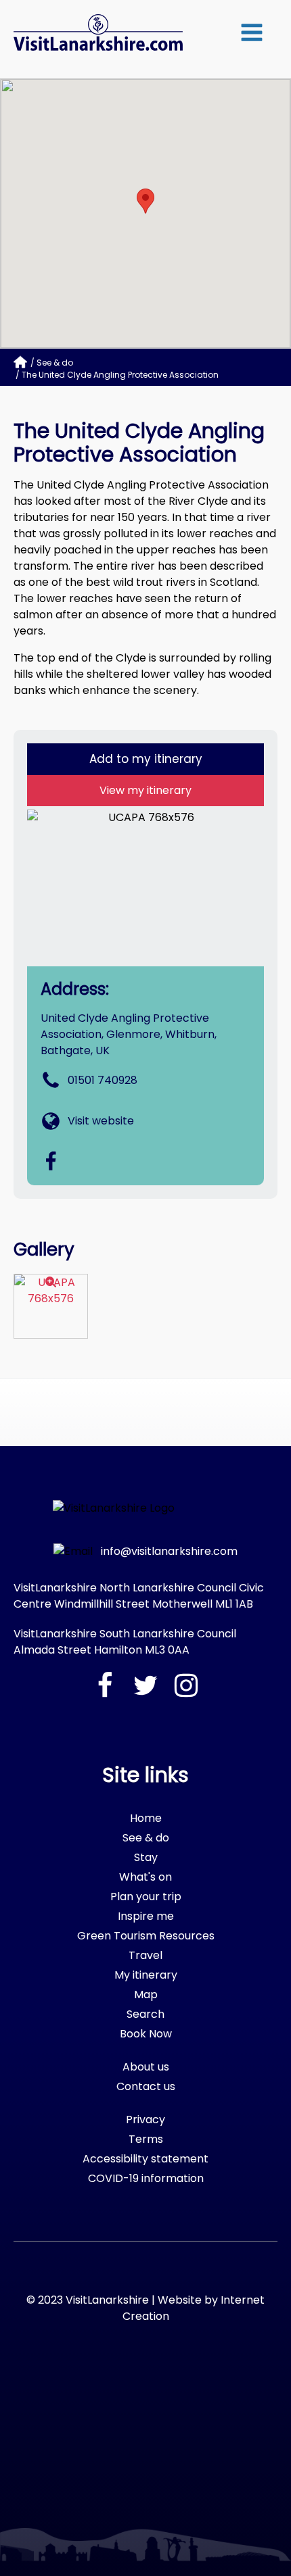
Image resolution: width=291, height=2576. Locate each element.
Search (145, 2014)
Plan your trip (146, 1897)
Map (146, 1995)
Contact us (146, 2086)
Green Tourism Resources (146, 1936)
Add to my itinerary (146, 759)
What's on (145, 1877)
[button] (252, 32)
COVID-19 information (146, 2178)
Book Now (146, 2034)
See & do (55, 363)
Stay (146, 1857)
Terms (146, 2139)
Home (146, 1818)
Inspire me (146, 1916)
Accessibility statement (145, 2159)
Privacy (145, 2120)
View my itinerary (145, 790)
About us (146, 2067)
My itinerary (146, 1975)
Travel (145, 1955)
